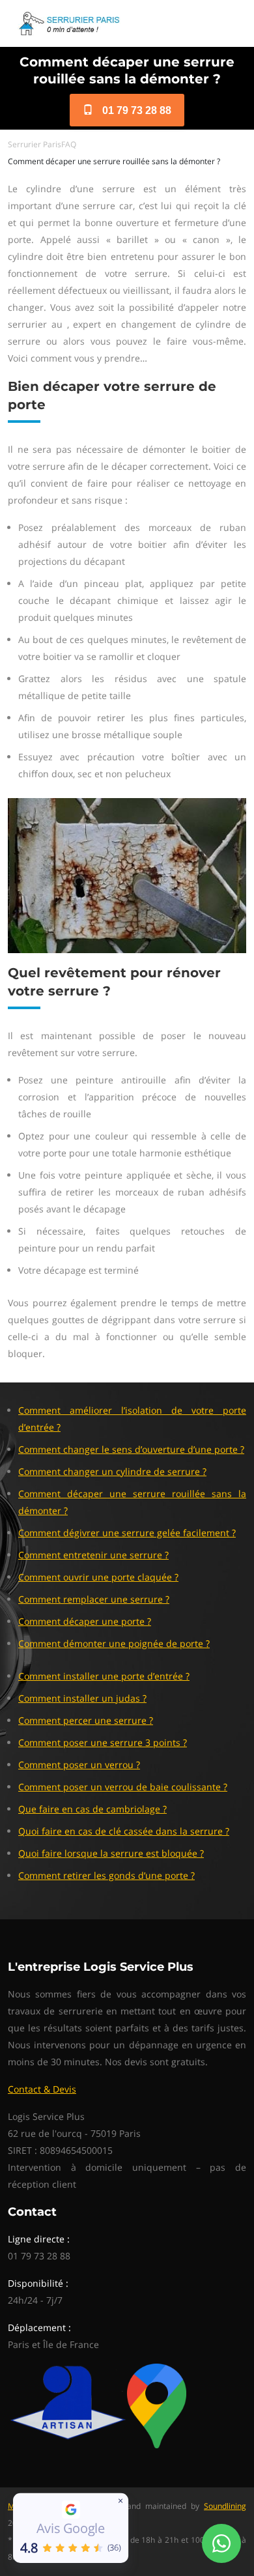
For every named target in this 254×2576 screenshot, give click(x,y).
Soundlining (225, 2506)
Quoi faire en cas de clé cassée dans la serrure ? (124, 1831)
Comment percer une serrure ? (86, 1720)
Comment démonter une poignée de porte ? (114, 1643)
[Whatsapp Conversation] (221, 2543)
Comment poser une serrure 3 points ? (103, 1742)
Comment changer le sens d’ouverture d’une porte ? (131, 1449)
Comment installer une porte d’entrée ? (104, 1676)
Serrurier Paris (35, 144)
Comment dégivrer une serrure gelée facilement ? (127, 1533)
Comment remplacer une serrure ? (94, 1599)
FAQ (69, 144)
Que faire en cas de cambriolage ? (92, 1809)
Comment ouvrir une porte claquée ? (98, 1577)
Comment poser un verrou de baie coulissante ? (123, 1787)
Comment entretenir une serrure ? (93, 1555)
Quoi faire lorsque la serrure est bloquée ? (111, 1853)
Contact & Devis (42, 2089)
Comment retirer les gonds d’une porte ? (106, 1875)
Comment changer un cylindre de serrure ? (112, 1471)
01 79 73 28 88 (135, 110)
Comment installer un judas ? (82, 1698)
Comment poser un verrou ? (79, 1765)
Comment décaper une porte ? (85, 1621)
